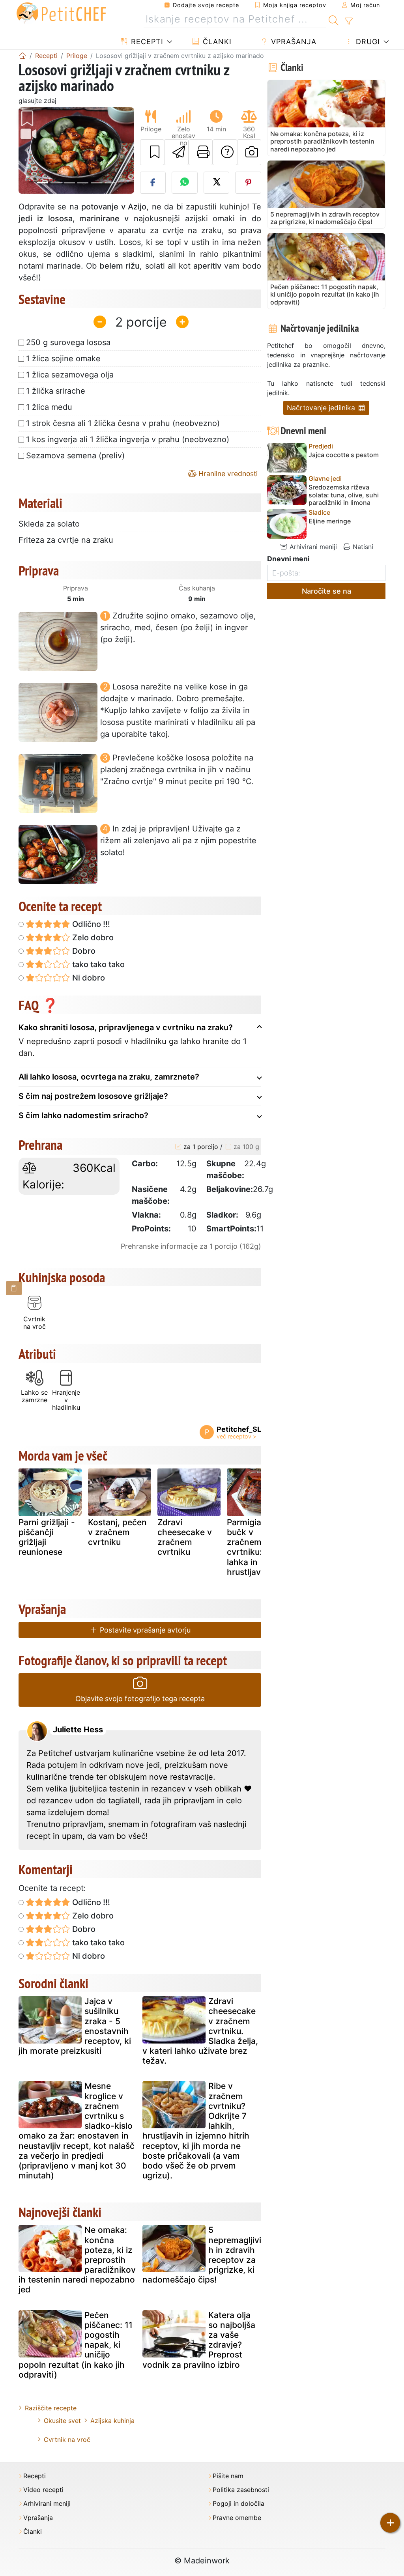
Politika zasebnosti (241, 2490)
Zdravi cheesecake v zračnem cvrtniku (185, 1537)
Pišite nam (228, 2476)
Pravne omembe (237, 2518)
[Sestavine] (14, 1288)
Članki (216, 42)
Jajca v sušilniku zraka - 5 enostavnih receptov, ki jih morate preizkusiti (75, 2026)
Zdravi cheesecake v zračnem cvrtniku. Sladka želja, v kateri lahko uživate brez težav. (200, 2031)
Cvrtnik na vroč (67, 2440)
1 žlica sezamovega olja (70, 375)
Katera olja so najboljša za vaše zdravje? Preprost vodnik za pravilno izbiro (199, 2340)
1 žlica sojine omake (63, 359)
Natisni (362, 547)
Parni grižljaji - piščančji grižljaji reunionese (47, 1537)
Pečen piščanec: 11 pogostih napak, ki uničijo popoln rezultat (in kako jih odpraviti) (76, 2345)
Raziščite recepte (51, 2408)
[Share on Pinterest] (248, 183)
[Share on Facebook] (153, 183)
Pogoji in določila (238, 2504)
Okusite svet (62, 2421)
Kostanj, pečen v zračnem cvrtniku (117, 1532)
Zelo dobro (92, 938)
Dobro (83, 951)
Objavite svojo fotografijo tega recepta (140, 1699)
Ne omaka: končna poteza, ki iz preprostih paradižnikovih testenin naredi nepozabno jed (77, 2260)
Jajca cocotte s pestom (344, 455)
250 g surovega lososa (68, 342)
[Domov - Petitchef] (22, 56)
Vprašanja (293, 42)
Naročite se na (326, 591)
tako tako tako (97, 964)
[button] (27, 150)
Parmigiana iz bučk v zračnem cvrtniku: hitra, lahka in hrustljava (256, 1547)
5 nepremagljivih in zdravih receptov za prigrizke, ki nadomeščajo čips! (202, 2255)
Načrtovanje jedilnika (322, 408)
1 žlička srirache (56, 391)
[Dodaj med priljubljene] (152, 152)
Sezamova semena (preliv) (75, 456)
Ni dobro (88, 978)
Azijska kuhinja (112, 2421)
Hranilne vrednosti (227, 474)
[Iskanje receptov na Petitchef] (334, 19)
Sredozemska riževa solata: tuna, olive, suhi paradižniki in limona (344, 495)
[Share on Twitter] (217, 183)
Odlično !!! (90, 924)
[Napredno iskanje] (349, 21)
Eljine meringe (330, 521)
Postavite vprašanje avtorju (144, 1630)
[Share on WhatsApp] (185, 183)
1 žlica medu (49, 407)
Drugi (367, 42)
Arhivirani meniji (312, 547)
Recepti (146, 42)
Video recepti (43, 2490)
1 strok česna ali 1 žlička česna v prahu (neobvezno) (123, 423)
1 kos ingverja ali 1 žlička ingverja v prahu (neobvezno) (128, 439)
